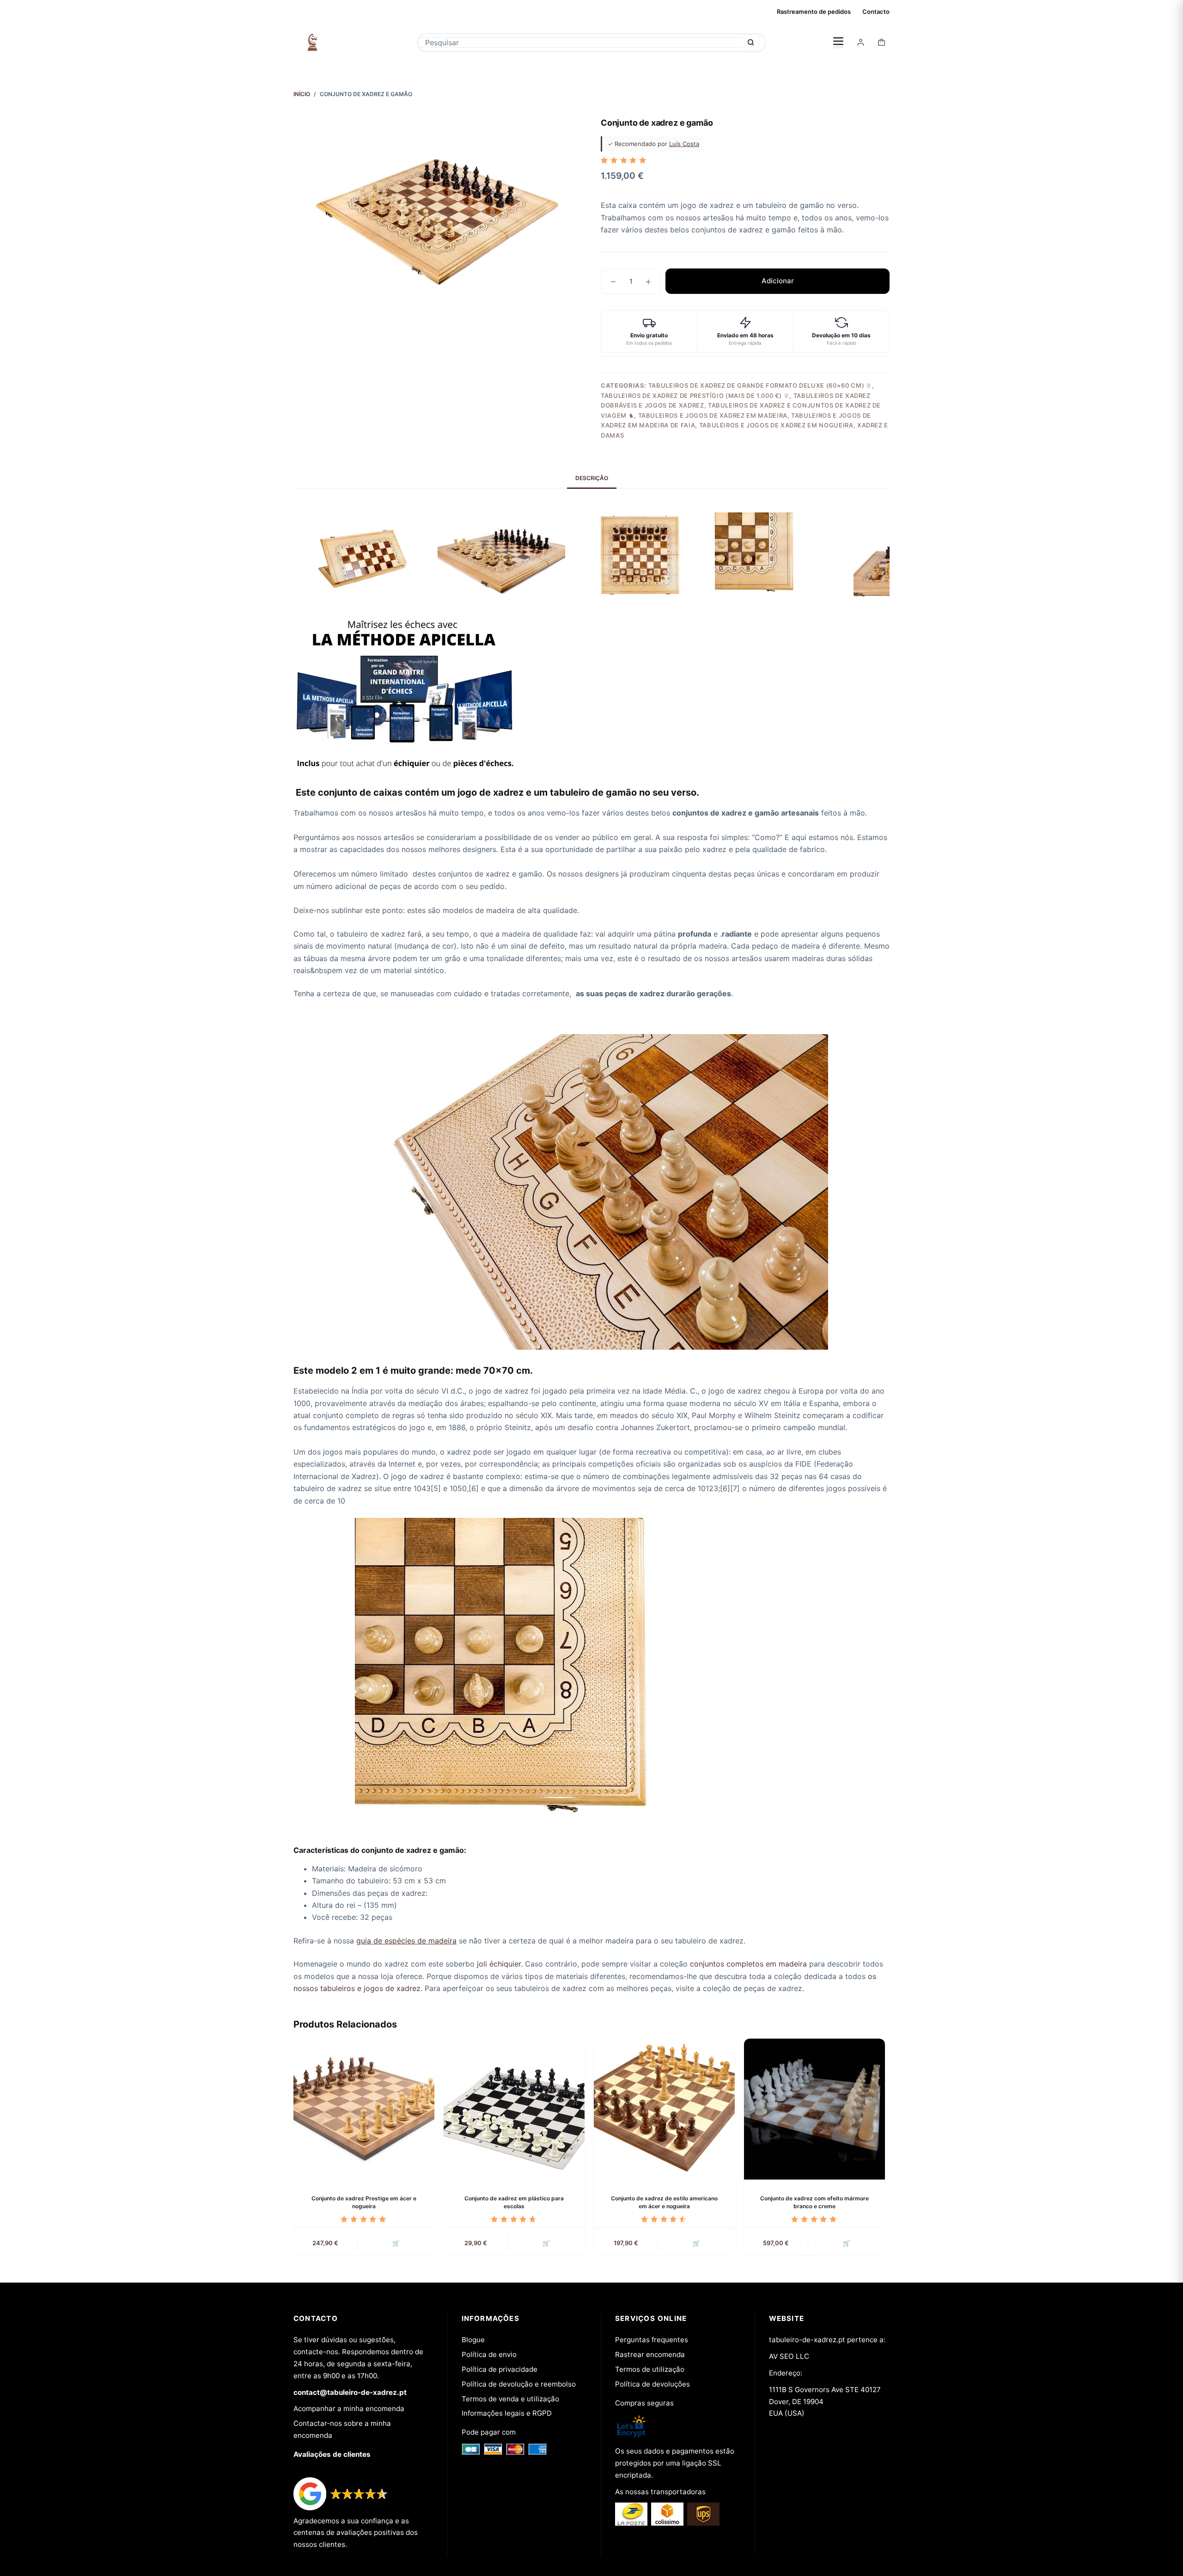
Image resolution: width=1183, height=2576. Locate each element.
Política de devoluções (652, 2384)
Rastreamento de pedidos (814, 12)
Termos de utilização (650, 2369)
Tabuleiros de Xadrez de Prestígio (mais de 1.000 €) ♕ (695, 396)
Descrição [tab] (592, 478)
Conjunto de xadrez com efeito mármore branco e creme (814, 2202)
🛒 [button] (396, 2243)
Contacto (876, 12)
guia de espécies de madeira (406, 1941)
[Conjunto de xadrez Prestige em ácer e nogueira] (364, 2109)
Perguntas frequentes (652, 2340)
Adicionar (778, 281)
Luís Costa (684, 144)
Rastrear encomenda (650, 2354)
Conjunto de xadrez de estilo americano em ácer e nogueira (664, 2202)
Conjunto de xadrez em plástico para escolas (514, 2202)
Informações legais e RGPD (507, 2413)
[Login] (861, 42)
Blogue (473, 2340)
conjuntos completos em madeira (748, 1964)
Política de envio (489, 2354)
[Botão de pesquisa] (751, 42)
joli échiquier (499, 1964)
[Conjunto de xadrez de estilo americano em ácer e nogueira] (664, 2109)
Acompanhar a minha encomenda (349, 2409)
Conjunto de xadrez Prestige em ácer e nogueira (364, 2202)
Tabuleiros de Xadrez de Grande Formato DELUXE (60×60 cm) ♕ (760, 385)
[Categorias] (838, 42)
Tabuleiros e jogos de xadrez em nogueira (776, 425)
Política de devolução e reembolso (519, 2384)
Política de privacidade (500, 2369)
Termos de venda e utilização (510, 2399)
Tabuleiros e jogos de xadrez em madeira (713, 415)
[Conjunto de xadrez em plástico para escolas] (514, 2109)
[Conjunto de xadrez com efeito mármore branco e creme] (814, 2109)
